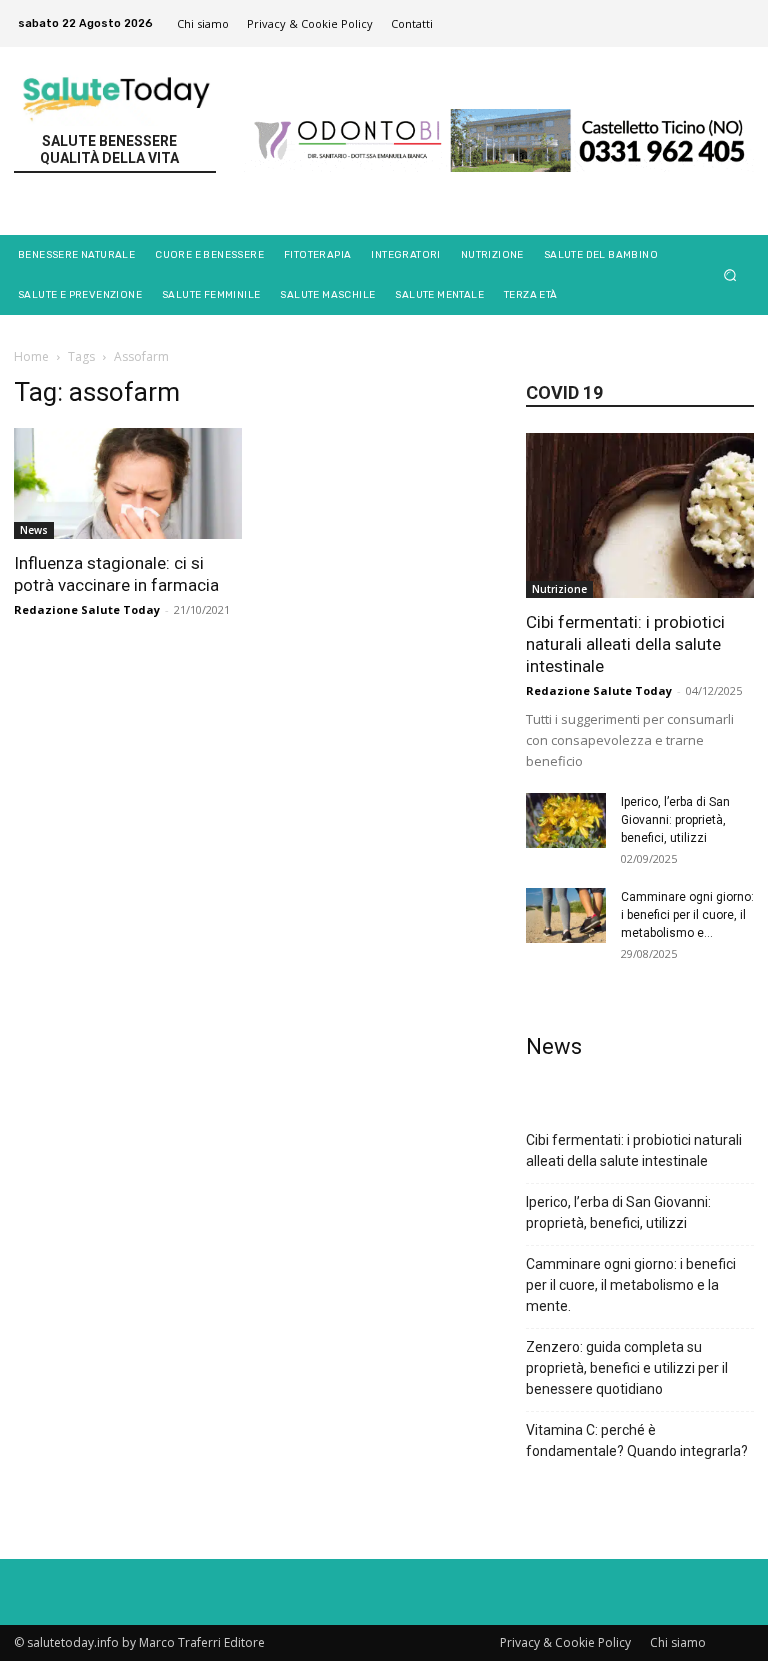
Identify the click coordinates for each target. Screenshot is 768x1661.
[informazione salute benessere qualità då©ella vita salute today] (117, 93)
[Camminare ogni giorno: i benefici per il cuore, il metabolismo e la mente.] (566, 915)
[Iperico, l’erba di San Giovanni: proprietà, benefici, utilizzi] (566, 820)
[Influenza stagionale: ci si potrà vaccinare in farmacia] (128, 484)
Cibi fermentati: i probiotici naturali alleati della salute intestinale (625, 644)
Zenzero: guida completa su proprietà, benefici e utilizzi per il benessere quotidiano (627, 1368)
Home (31, 356)
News (34, 530)
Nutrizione (559, 589)
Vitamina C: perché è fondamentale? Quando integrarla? (637, 1440)
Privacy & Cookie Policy (565, 1642)
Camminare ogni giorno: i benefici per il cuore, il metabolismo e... (687, 915)
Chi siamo (678, 1642)
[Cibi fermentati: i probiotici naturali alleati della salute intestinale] (640, 515)
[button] (730, 274)
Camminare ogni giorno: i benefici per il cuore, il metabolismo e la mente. (631, 1285)
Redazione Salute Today (87, 609)
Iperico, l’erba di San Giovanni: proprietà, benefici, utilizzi (675, 820)
